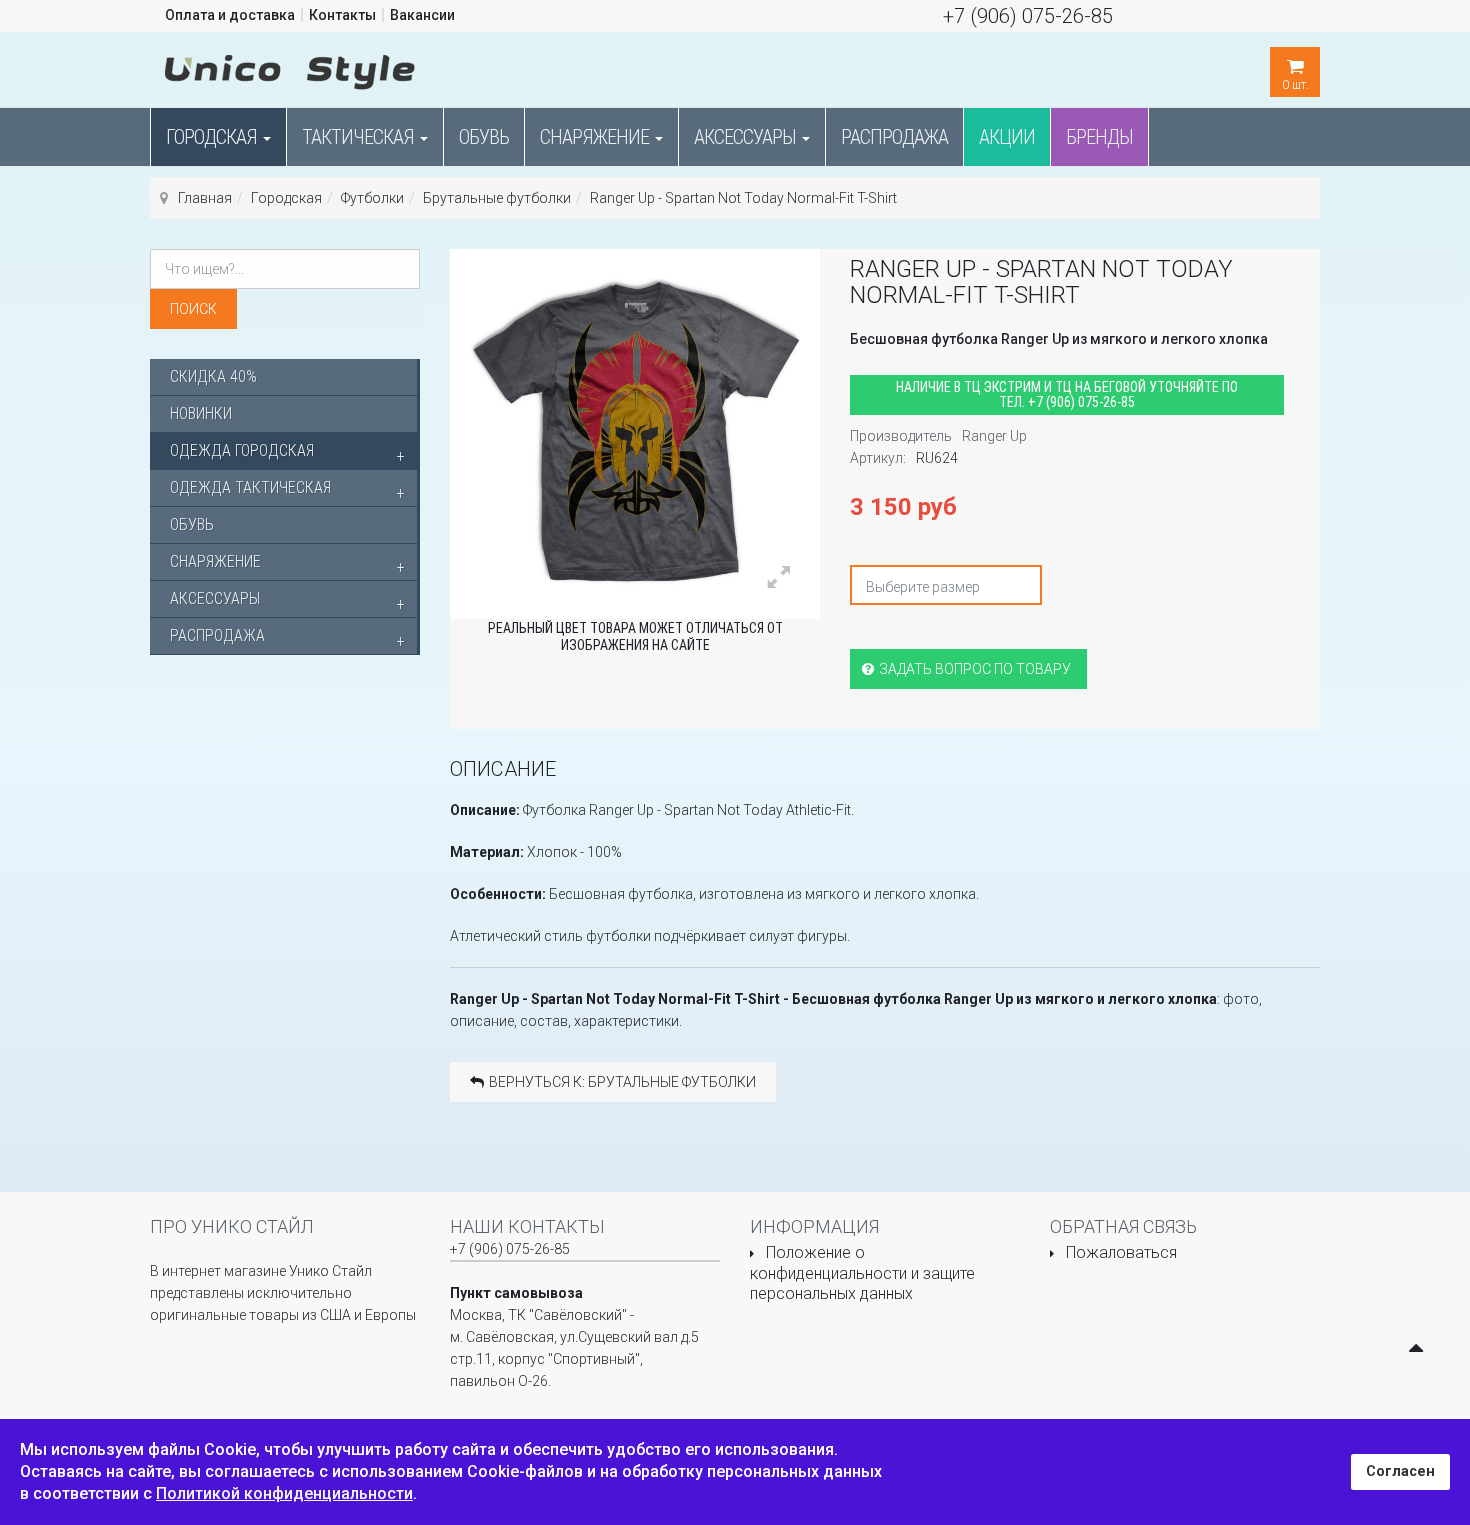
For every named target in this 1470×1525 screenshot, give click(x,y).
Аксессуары (747, 137)
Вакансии (422, 15)
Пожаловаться (1121, 1252)
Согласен (1400, 1471)
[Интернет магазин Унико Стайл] (290, 68)
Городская (213, 137)
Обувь (484, 137)
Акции (1007, 137)
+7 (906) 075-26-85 (1028, 16)
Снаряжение (596, 137)
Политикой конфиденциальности (284, 1493)
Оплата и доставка (230, 15)
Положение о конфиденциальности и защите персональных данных (862, 1273)
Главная (205, 198)
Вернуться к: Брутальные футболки (622, 1082)
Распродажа (894, 137)
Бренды (1099, 137)
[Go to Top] (1416, 1348)
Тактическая (360, 137)
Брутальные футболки (497, 198)
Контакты (342, 15)
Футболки (372, 198)
